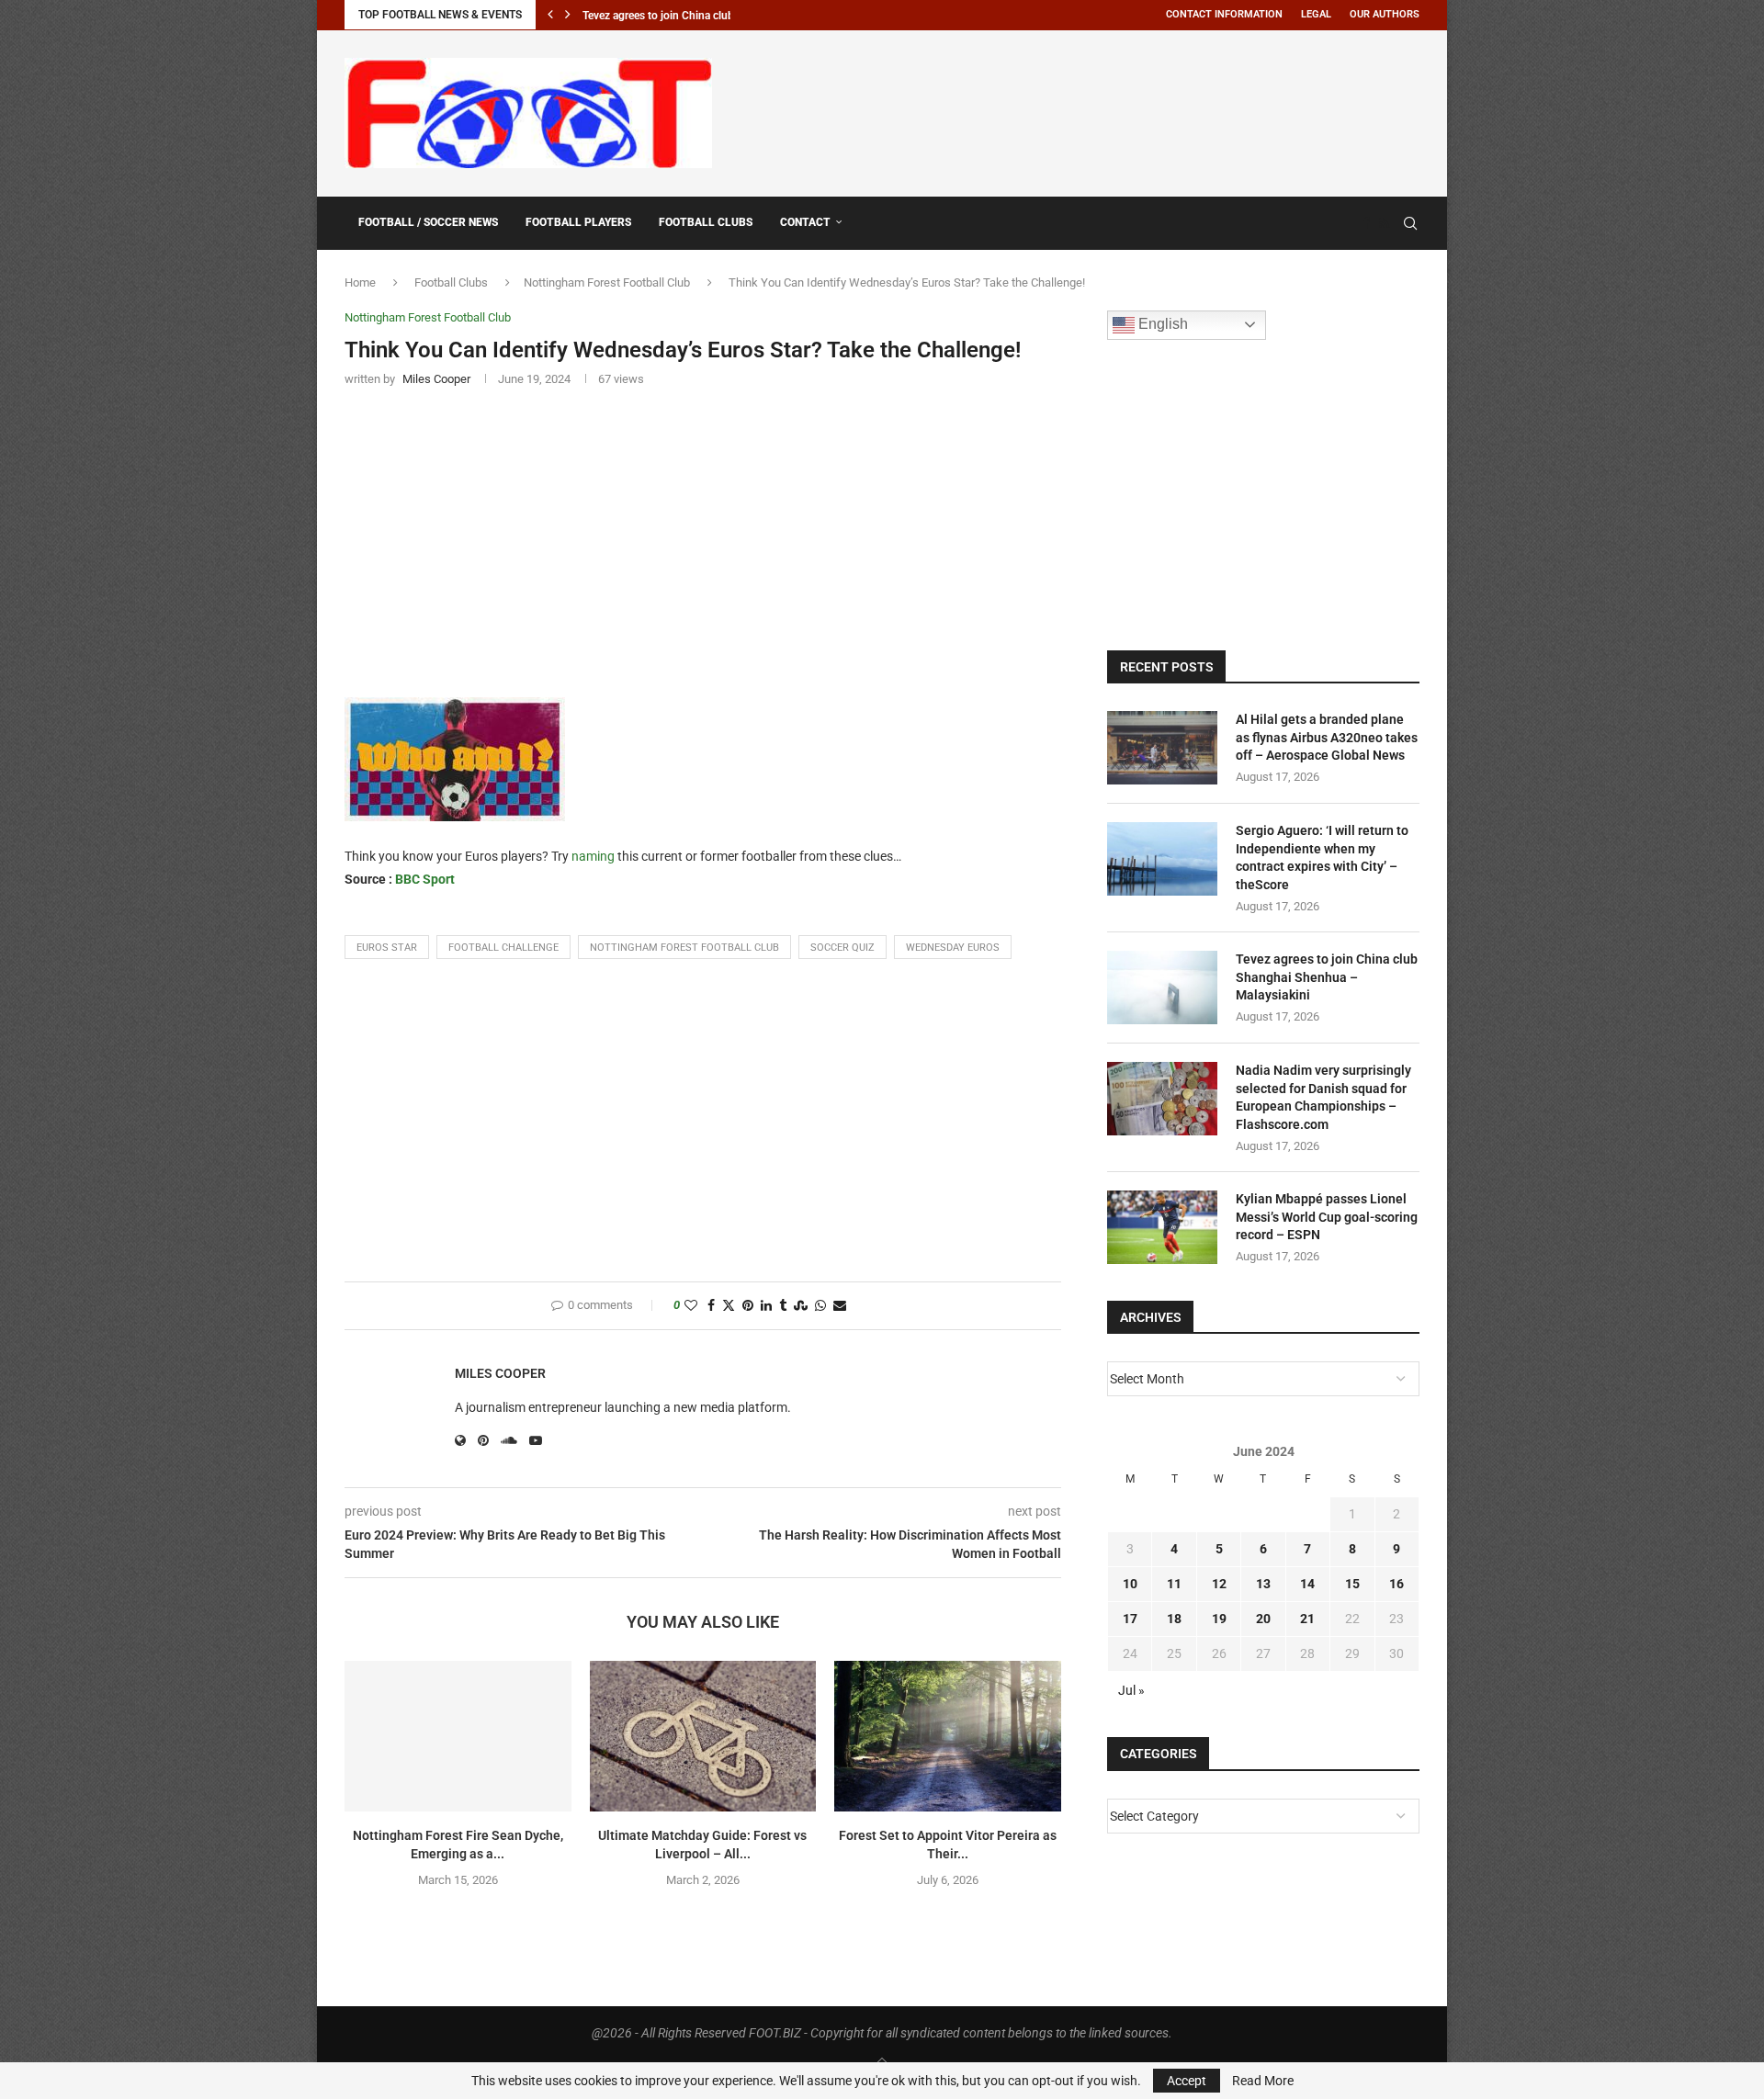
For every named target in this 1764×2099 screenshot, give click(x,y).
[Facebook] (1366, 223)
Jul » (1131, 1690)
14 (1307, 1584)
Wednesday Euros (953, 948)
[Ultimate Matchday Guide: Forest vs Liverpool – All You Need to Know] (703, 1736)
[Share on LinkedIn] (766, 1306)
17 (1130, 1619)
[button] (550, 15)
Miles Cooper (500, 1373)
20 (1263, 1619)
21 (1307, 1619)
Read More (1263, 2081)
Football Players (578, 222)
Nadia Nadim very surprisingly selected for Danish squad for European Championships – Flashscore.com (1323, 1097)
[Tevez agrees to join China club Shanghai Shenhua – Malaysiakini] (1162, 987)
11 (1174, 1584)
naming (593, 856)
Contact (805, 222)
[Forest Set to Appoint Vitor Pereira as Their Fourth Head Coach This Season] (948, 1736)
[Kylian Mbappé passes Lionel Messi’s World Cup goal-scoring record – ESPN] (1162, 1227)
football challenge (503, 948)
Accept (1187, 2081)
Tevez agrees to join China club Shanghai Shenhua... (710, 16)
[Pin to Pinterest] (748, 1306)
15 (1352, 1584)
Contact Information (1224, 14)
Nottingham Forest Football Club (607, 282)
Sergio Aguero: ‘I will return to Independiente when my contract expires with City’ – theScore (1322, 858)
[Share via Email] (840, 1306)
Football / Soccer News (428, 222)
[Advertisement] (1085, 110)
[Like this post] (691, 1306)
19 (1219, 1619)
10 (1130, 1584)
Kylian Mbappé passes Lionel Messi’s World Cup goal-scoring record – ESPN (1327, 1217)
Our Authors (1385, 14)
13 (1263, 1584)
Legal (1316, 14)
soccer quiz (842, 948)
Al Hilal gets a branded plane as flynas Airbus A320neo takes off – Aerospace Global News (1327, 737)
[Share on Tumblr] (783, 1306)
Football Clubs (706, 222)
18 (1174, 1619)
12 (1219, 1584)
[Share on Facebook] (711, 1306)
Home (360, 282)
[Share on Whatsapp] (820, 1306)
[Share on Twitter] (729, 1306)
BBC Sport (425, 879)
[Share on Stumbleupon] (801, 1306)
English (1161, 324)
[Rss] (1384, 223)
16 (1396, 1584)
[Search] (1410, 223)
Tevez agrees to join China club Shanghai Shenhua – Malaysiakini (1327, 977)
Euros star (387, 948)
